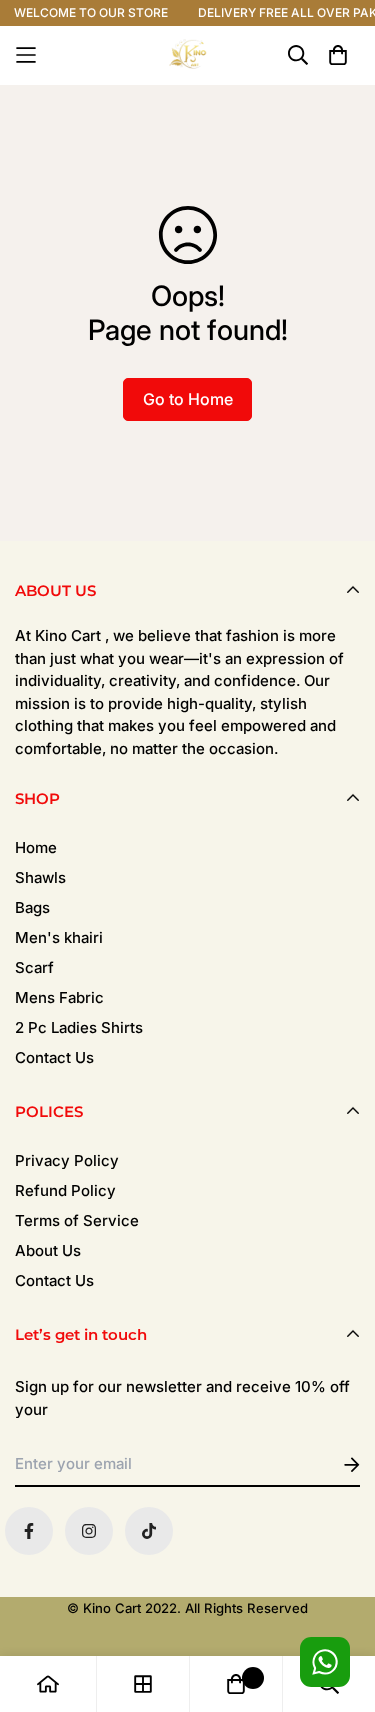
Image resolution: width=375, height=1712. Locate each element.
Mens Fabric (59, 997)
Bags (32, 907)
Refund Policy (65, 1190)
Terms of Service (77, 1220)
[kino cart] (188, 55)
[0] (236, 1684)
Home (36, 847)
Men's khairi (59, 937)
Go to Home (188, 399)
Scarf (34, 967)
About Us (48, 1250)
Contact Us (54, 1057)
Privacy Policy (67, 1160)
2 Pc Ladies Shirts (79, 1027)
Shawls (40, 877)
